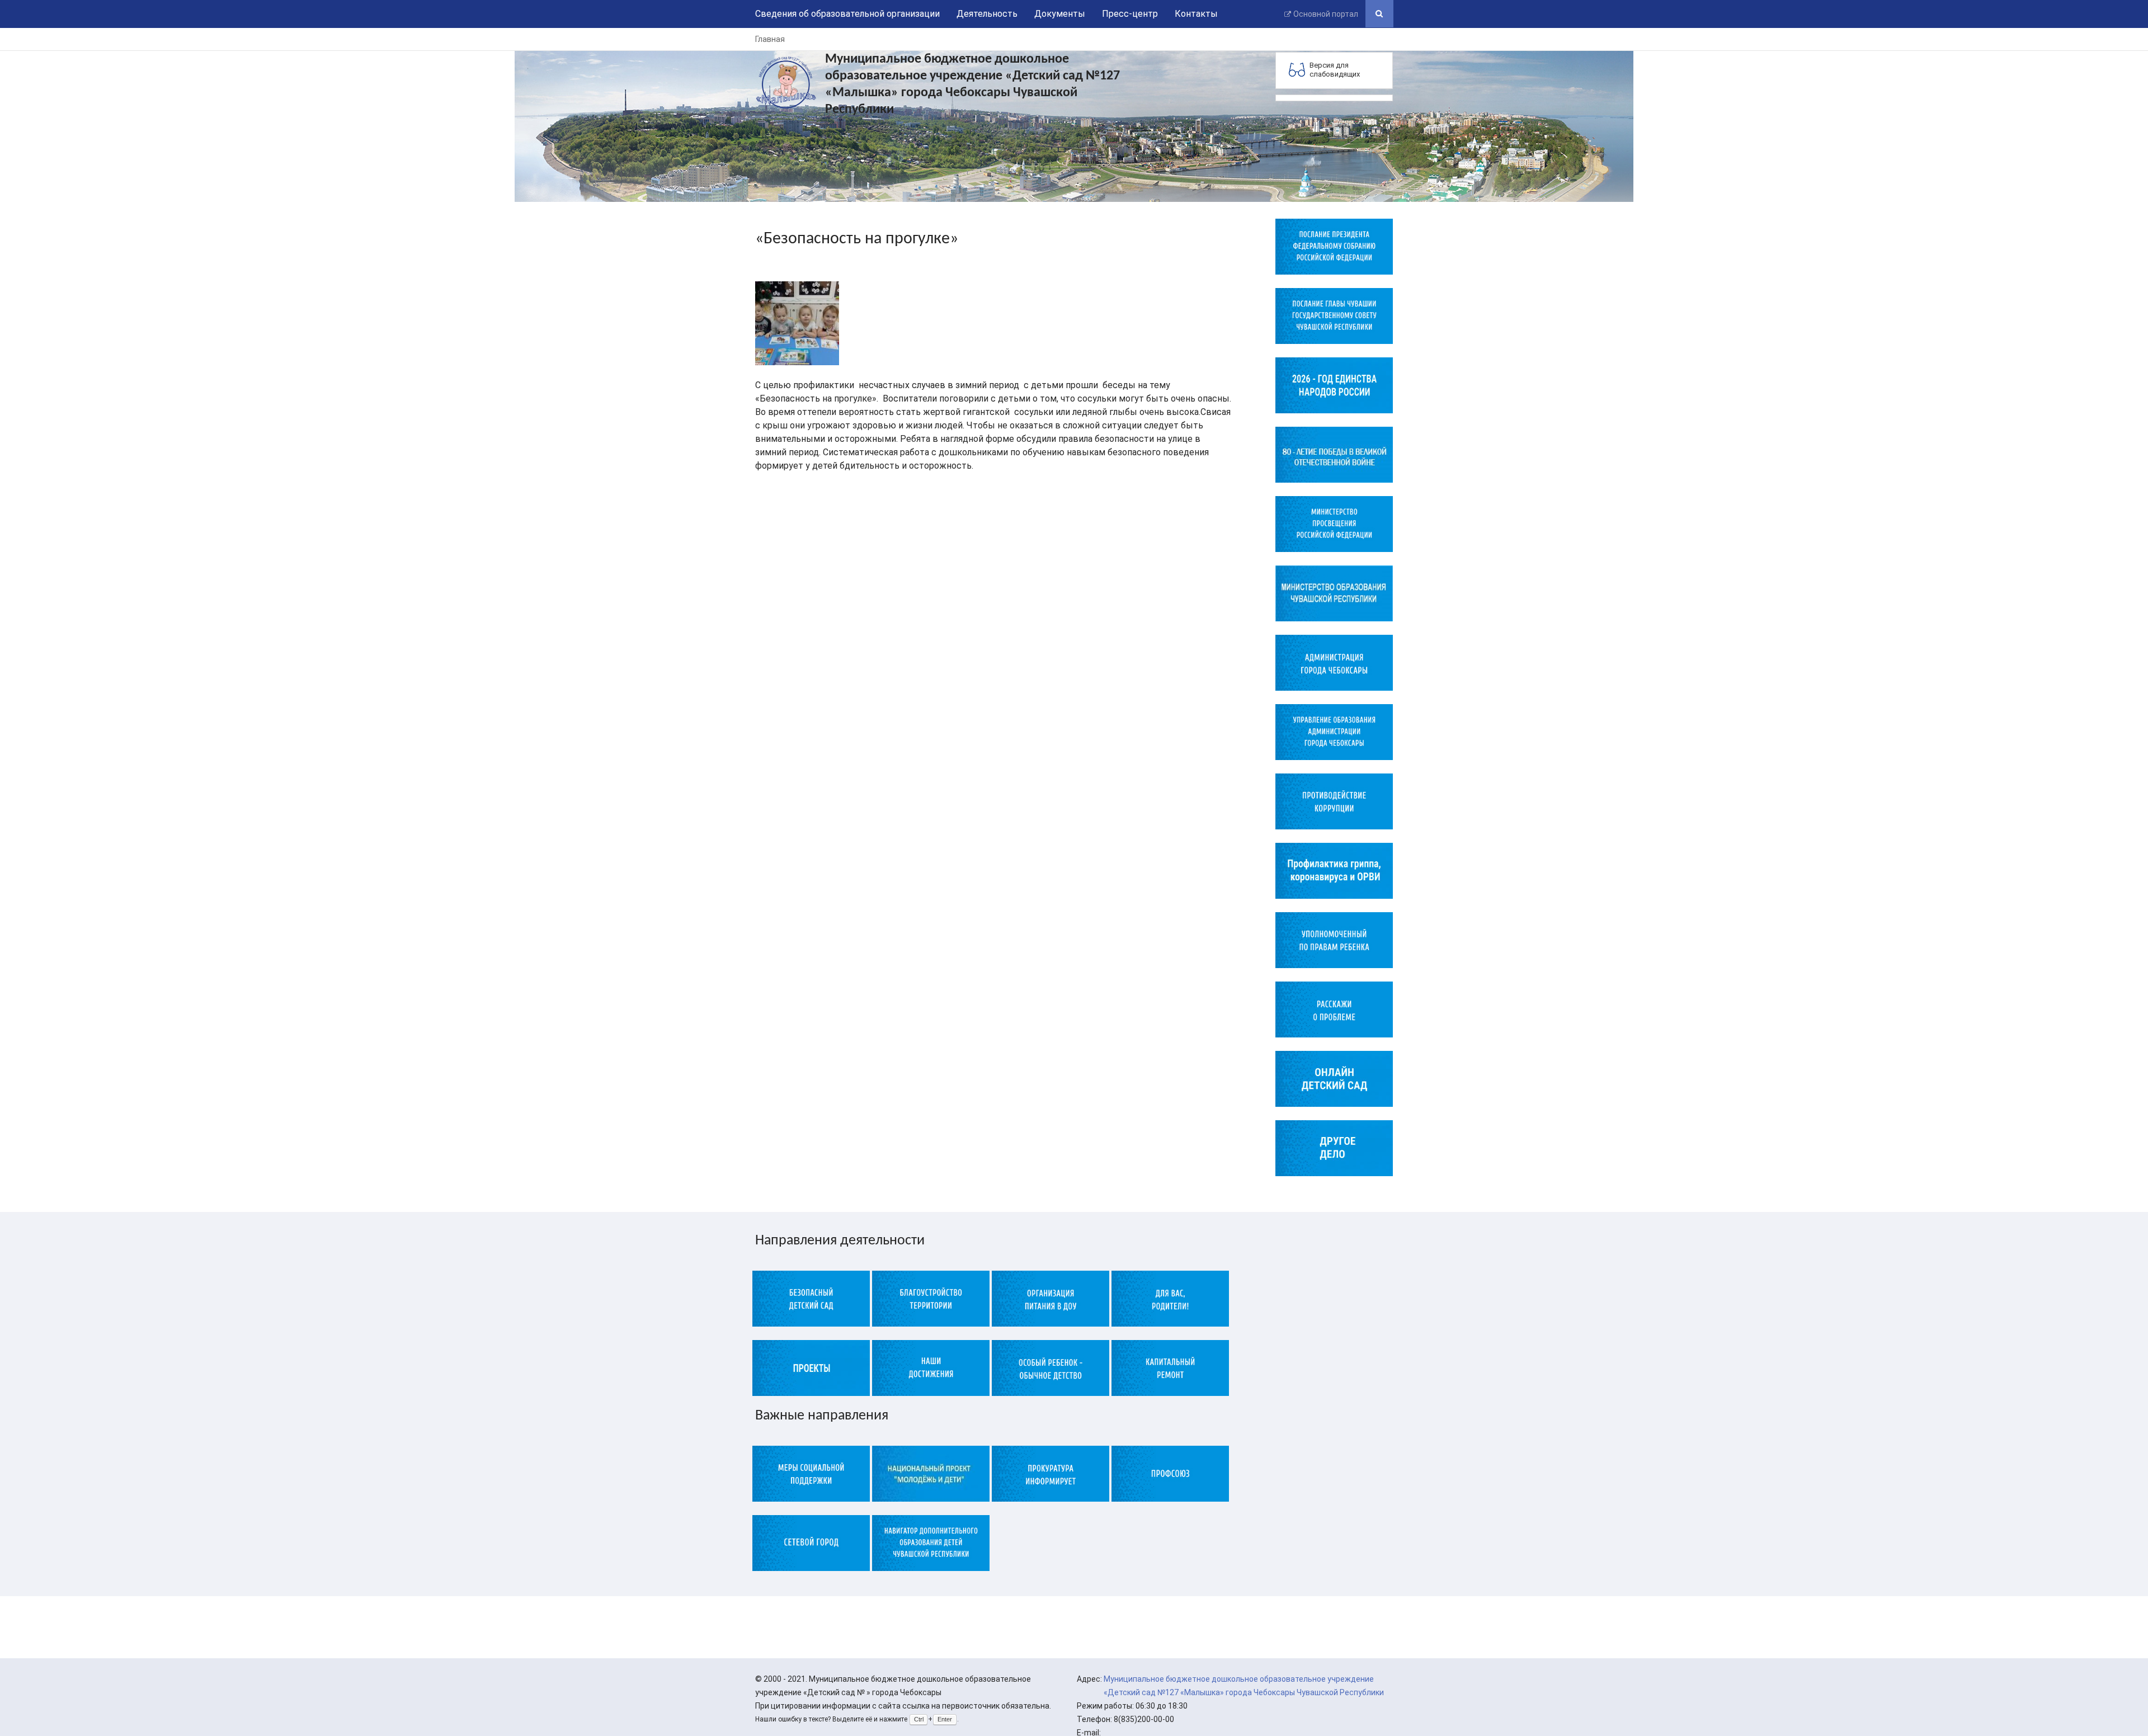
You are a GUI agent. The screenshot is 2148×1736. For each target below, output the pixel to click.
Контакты (1196, 14)
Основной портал (1326, 14)
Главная (770, 39)
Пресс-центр (1130, 14)
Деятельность (987, 14)
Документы (1060, 14)
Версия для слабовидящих (1335, 70)
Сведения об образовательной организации (847, 14)
